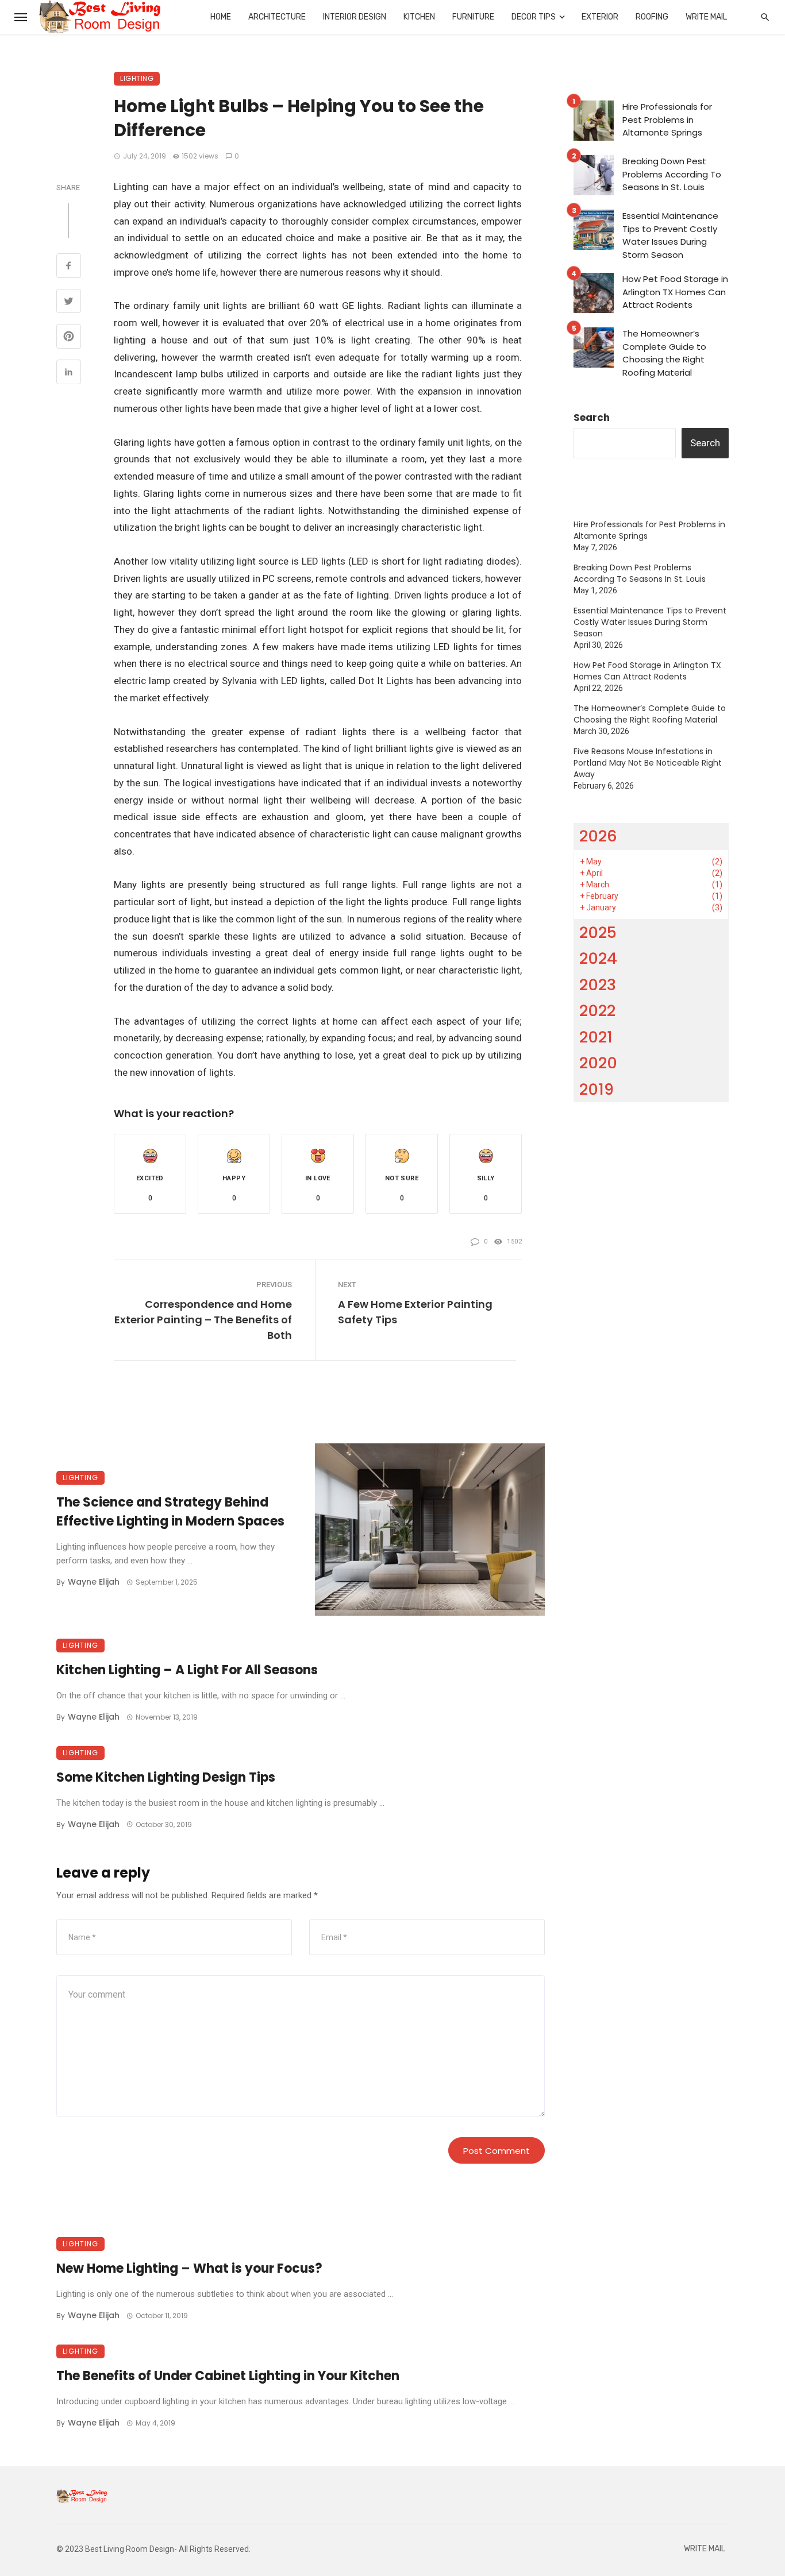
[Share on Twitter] (69, 303)
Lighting (137, 78)
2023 (598, 985)
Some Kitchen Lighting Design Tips (166, 1777)
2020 (598, 1063)
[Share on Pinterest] (69, 338)
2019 (597, 1089)
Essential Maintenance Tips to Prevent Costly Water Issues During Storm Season (670, 235)
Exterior (600, 17)
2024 (598, 958)
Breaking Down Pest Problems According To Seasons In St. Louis (672, 174)
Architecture (277, 17)
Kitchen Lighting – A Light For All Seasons (187, 1670)
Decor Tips (534, 17)
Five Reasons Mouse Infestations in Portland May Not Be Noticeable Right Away (648, 763)
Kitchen (419, 17)
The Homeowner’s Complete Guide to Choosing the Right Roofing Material (664, 353)
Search (592, 418)
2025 (598, 932)
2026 (598, 836)
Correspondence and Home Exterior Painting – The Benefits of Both (203, 1320)
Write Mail (706, 17)
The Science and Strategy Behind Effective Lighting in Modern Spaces (170, 1512)
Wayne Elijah (94, 1582)
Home (221, 17)
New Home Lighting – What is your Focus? (189, 2268)
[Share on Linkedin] (69, 373)
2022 (597, 1011)
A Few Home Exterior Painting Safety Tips (415, 1312)
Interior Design (355, 17)
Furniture (473, 17)
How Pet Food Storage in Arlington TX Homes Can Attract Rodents (675, 292)
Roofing (652, 17)
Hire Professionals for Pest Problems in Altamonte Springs (667, 119)
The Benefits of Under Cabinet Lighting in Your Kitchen (228, 2376)
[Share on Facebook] (69, 267)
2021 (596, 1037)
